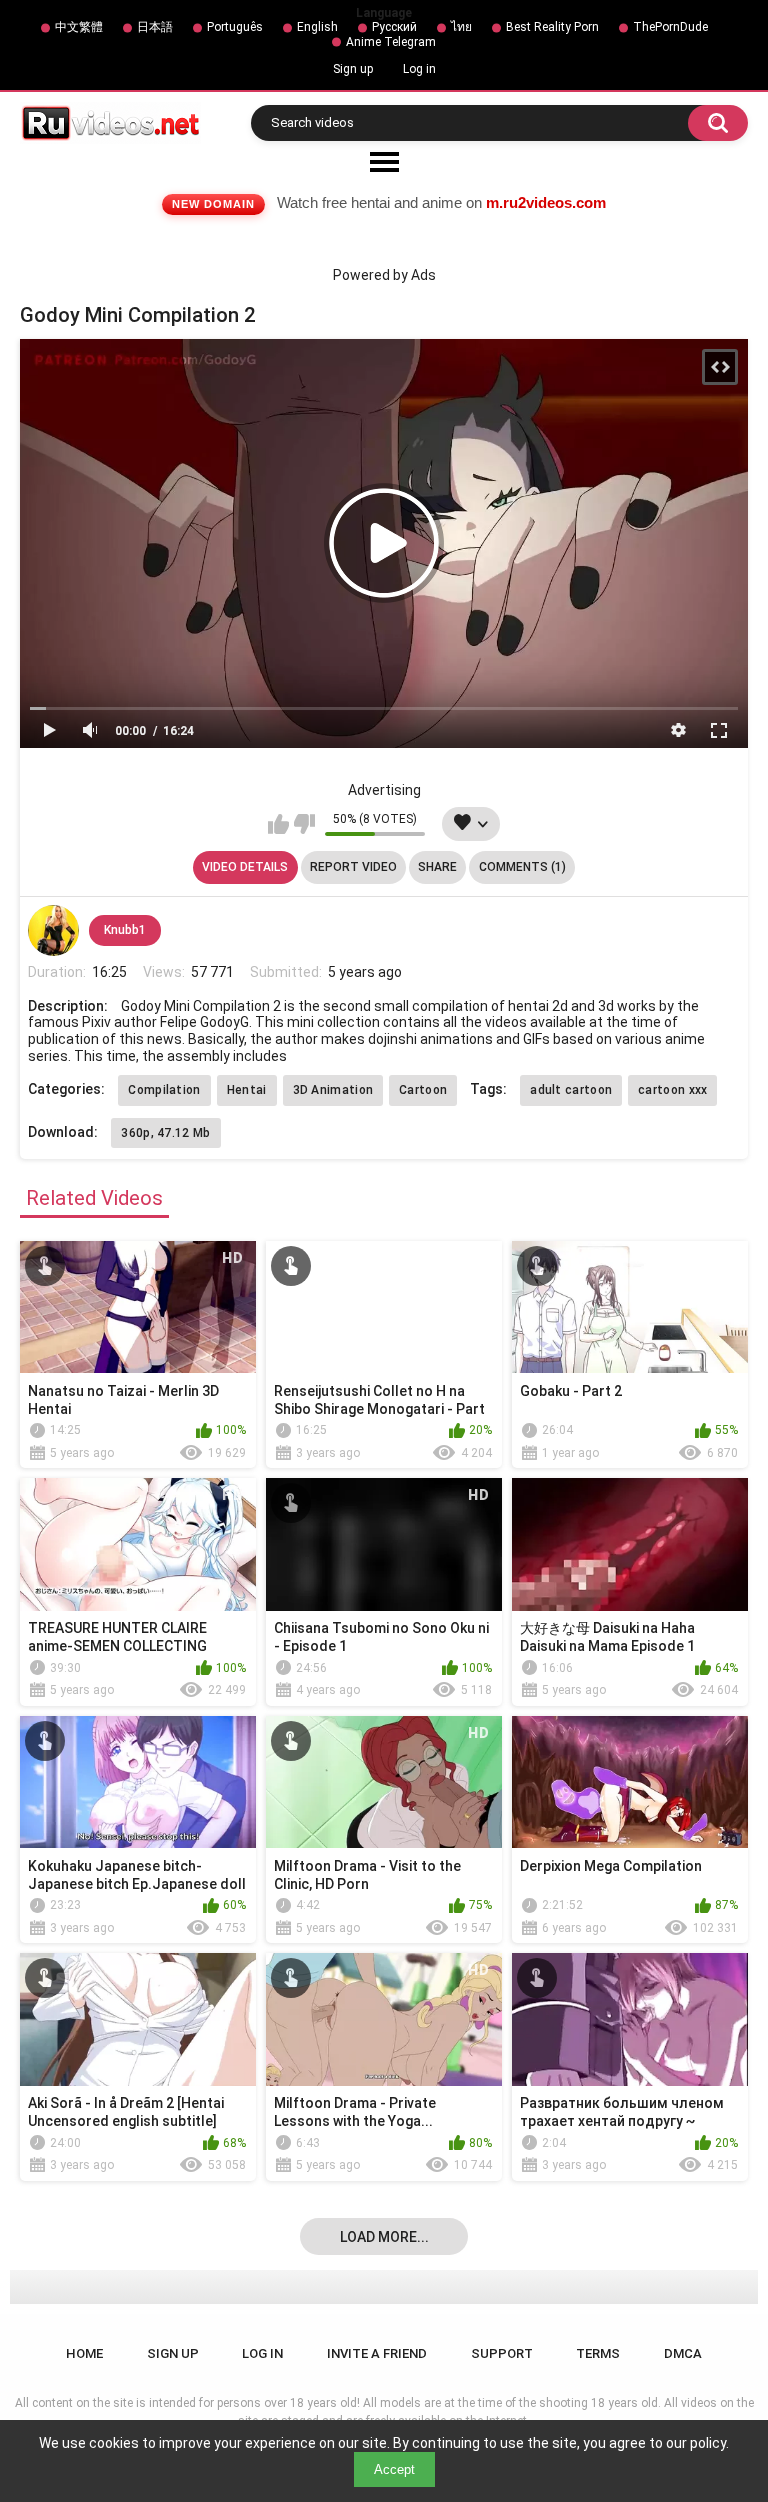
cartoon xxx (672, 1090)
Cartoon (423, 1090)
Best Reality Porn (552, 27)
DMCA (683, 2353)
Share (437, 867)
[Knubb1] (53, 930)
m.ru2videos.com (546, 202)
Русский (394, 27)
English (317, 27)
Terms (598, 2353)
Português (235, 27)
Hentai (247, 1090)
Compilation (164, 1090)
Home (84, 2353)
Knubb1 (125, 930)
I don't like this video (304, 824)
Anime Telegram (391, 42)
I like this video (278, 824)
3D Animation (333, 1090)
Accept (394, 2469)
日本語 (155, 27)
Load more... (384, 2237)
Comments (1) (522, 867)
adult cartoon (571, 1090)
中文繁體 (79, 27)
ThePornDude (670, 27)
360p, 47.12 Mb (165, 1133)
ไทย (461, 27)
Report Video (353, 867)
